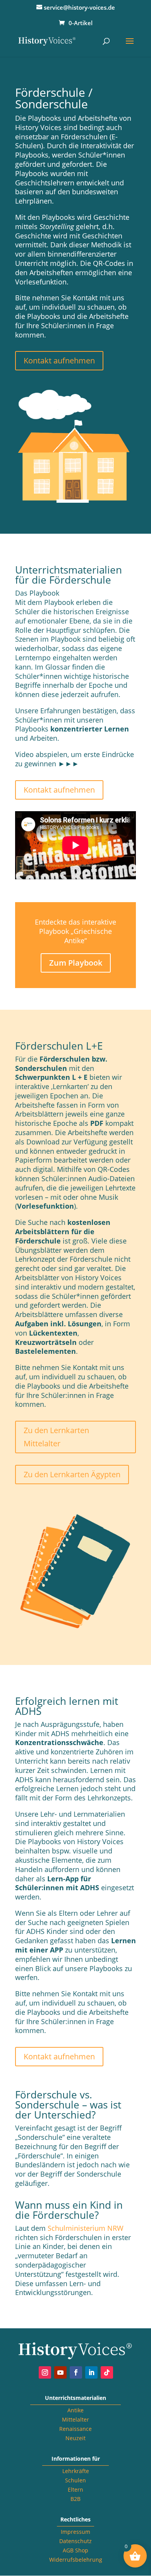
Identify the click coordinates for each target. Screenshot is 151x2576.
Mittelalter (75, 2419)
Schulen (75, 2480)
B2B (75, 2499)
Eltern (75, 2490)
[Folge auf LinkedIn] (91, 2372)
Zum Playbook (76, 963)
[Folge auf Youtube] (60, 2372)
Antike (75, 2410)
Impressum (75, 2532)
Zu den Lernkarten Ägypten (72, 1474)
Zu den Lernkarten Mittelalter (56, 1437)
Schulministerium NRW (86, 2228)
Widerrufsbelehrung (76, 2560)
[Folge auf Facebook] (76, 2372)
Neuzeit (75, 2438)
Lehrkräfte (76, 2471)
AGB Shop (75, 2550)
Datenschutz (75, 2541)
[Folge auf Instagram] (45, 2372)
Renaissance (75, 2429)
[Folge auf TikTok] (107, 2372)
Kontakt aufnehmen (59, 361)
